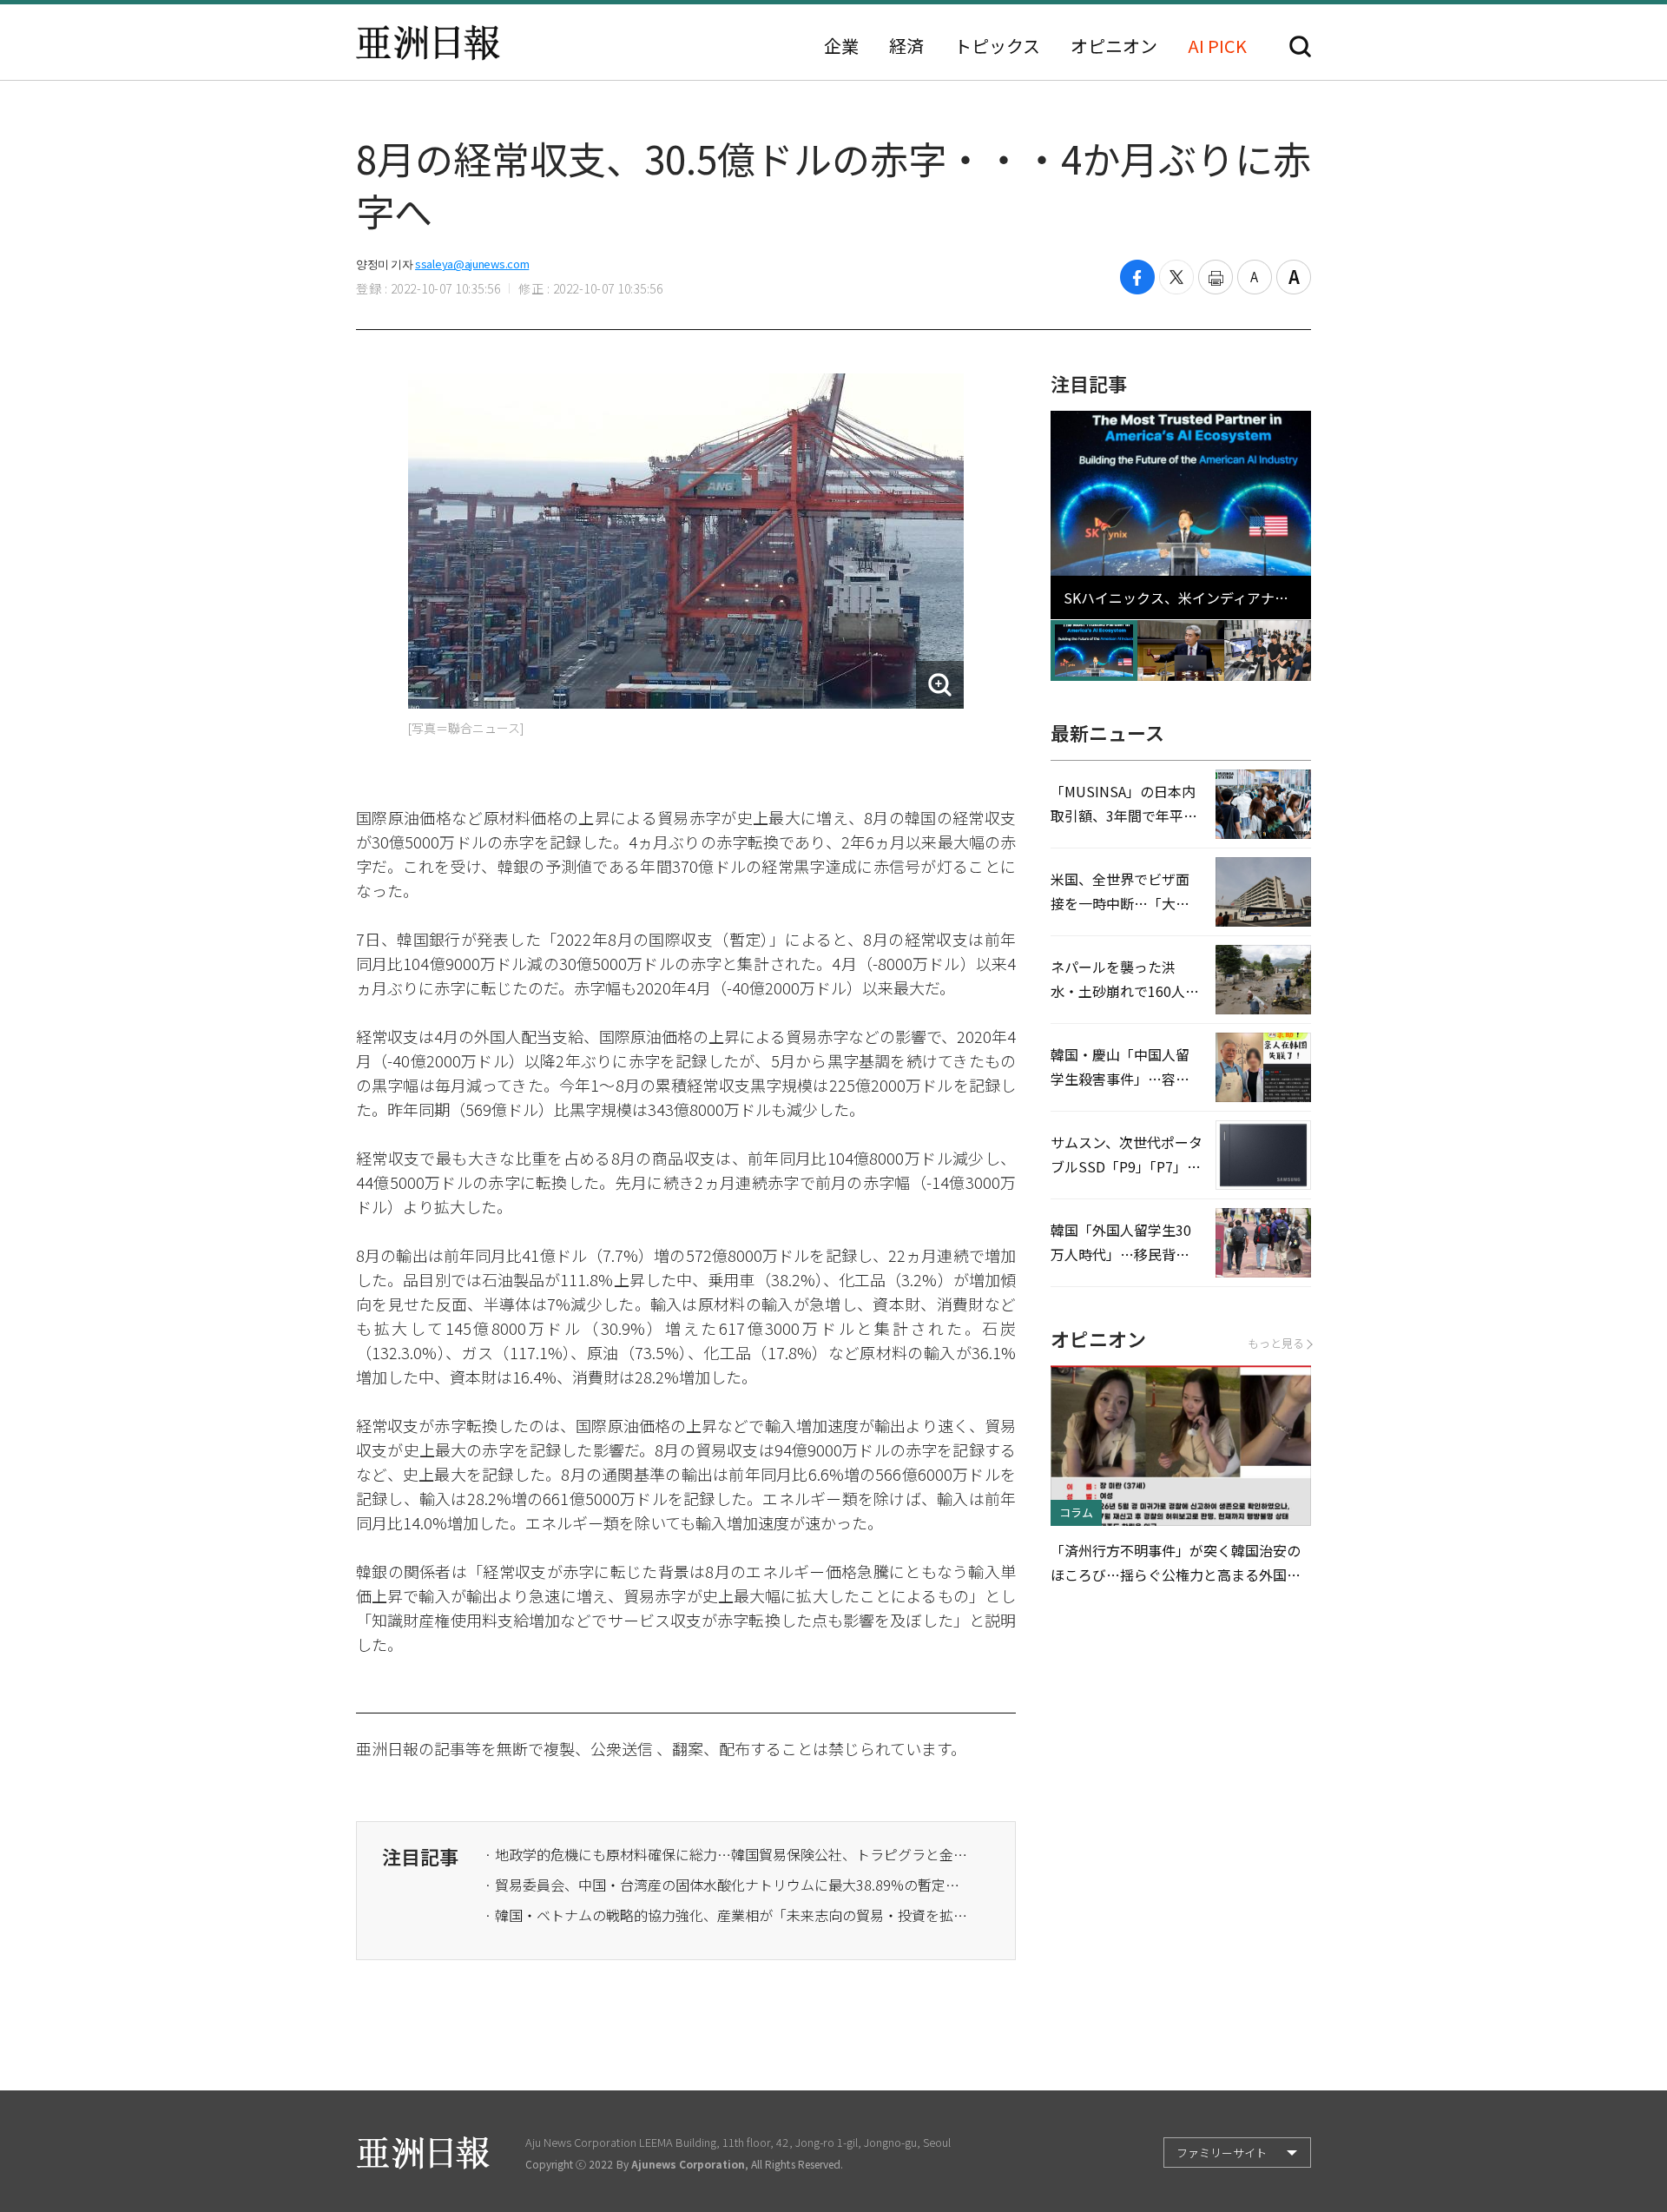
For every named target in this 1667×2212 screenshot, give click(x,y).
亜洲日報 (428, 43)
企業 (841, 46)
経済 (906, 46)
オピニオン (1114, 46)
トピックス (997, 46)
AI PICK (1217, 46)
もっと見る (1276, 1343)
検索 (1300, 46)
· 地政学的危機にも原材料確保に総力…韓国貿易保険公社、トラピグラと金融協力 (728, 1854)
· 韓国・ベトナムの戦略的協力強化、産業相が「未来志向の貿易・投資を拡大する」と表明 (728, 1915)
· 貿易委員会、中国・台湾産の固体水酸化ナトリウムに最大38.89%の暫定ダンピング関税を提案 (728, 1885)
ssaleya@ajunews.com (472, 264)
